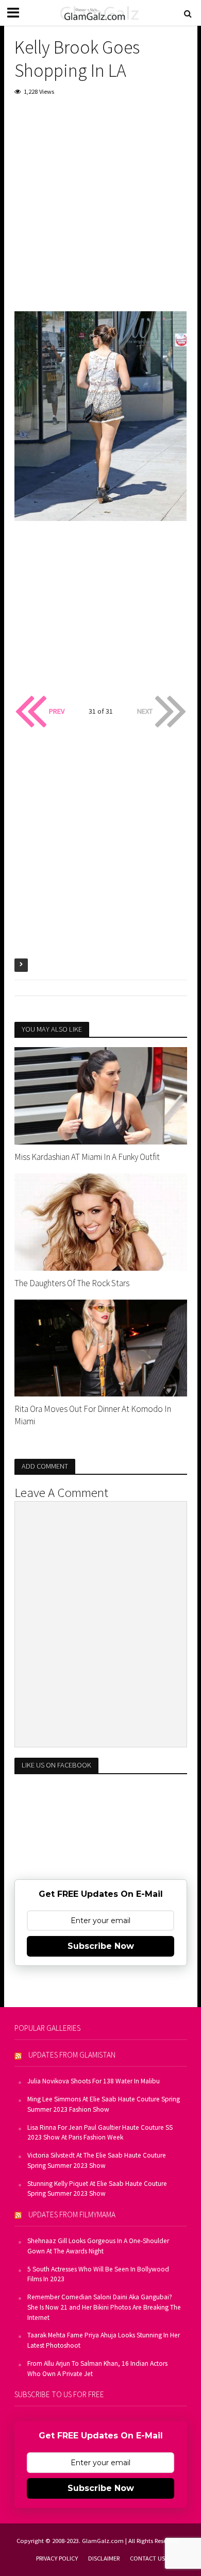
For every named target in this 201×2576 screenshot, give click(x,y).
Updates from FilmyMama (72, 2215)
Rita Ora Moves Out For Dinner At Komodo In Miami (93, 1415)
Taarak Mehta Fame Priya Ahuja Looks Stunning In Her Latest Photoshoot (104, 2340)
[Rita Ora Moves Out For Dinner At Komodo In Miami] (101, 1347)
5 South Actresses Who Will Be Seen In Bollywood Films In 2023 (98, 2274)
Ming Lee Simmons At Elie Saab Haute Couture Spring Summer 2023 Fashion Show (104, 2104)
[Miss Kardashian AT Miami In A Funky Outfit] (101, 1095)
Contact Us (147, 2558)
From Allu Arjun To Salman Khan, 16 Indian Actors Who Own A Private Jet (97, 2369)
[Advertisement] (100, 211)
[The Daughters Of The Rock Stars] (101, 1221)
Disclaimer (104, 2558)
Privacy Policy (57, 2558)
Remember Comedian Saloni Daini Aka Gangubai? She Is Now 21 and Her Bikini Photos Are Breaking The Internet (104, 2307)
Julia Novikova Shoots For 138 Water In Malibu (94, 2081)
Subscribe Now (101, 1946)
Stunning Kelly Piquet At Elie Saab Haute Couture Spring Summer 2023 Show (97, 2189)
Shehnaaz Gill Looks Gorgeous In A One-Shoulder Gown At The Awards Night (98, 2246)
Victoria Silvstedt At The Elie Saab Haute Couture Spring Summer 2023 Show (97, 2160)
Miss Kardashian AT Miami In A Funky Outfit (87, 1157)
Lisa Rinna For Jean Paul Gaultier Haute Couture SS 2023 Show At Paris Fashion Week (100, 2133)
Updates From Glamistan (72, 2055)
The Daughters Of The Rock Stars (72, 1283)
